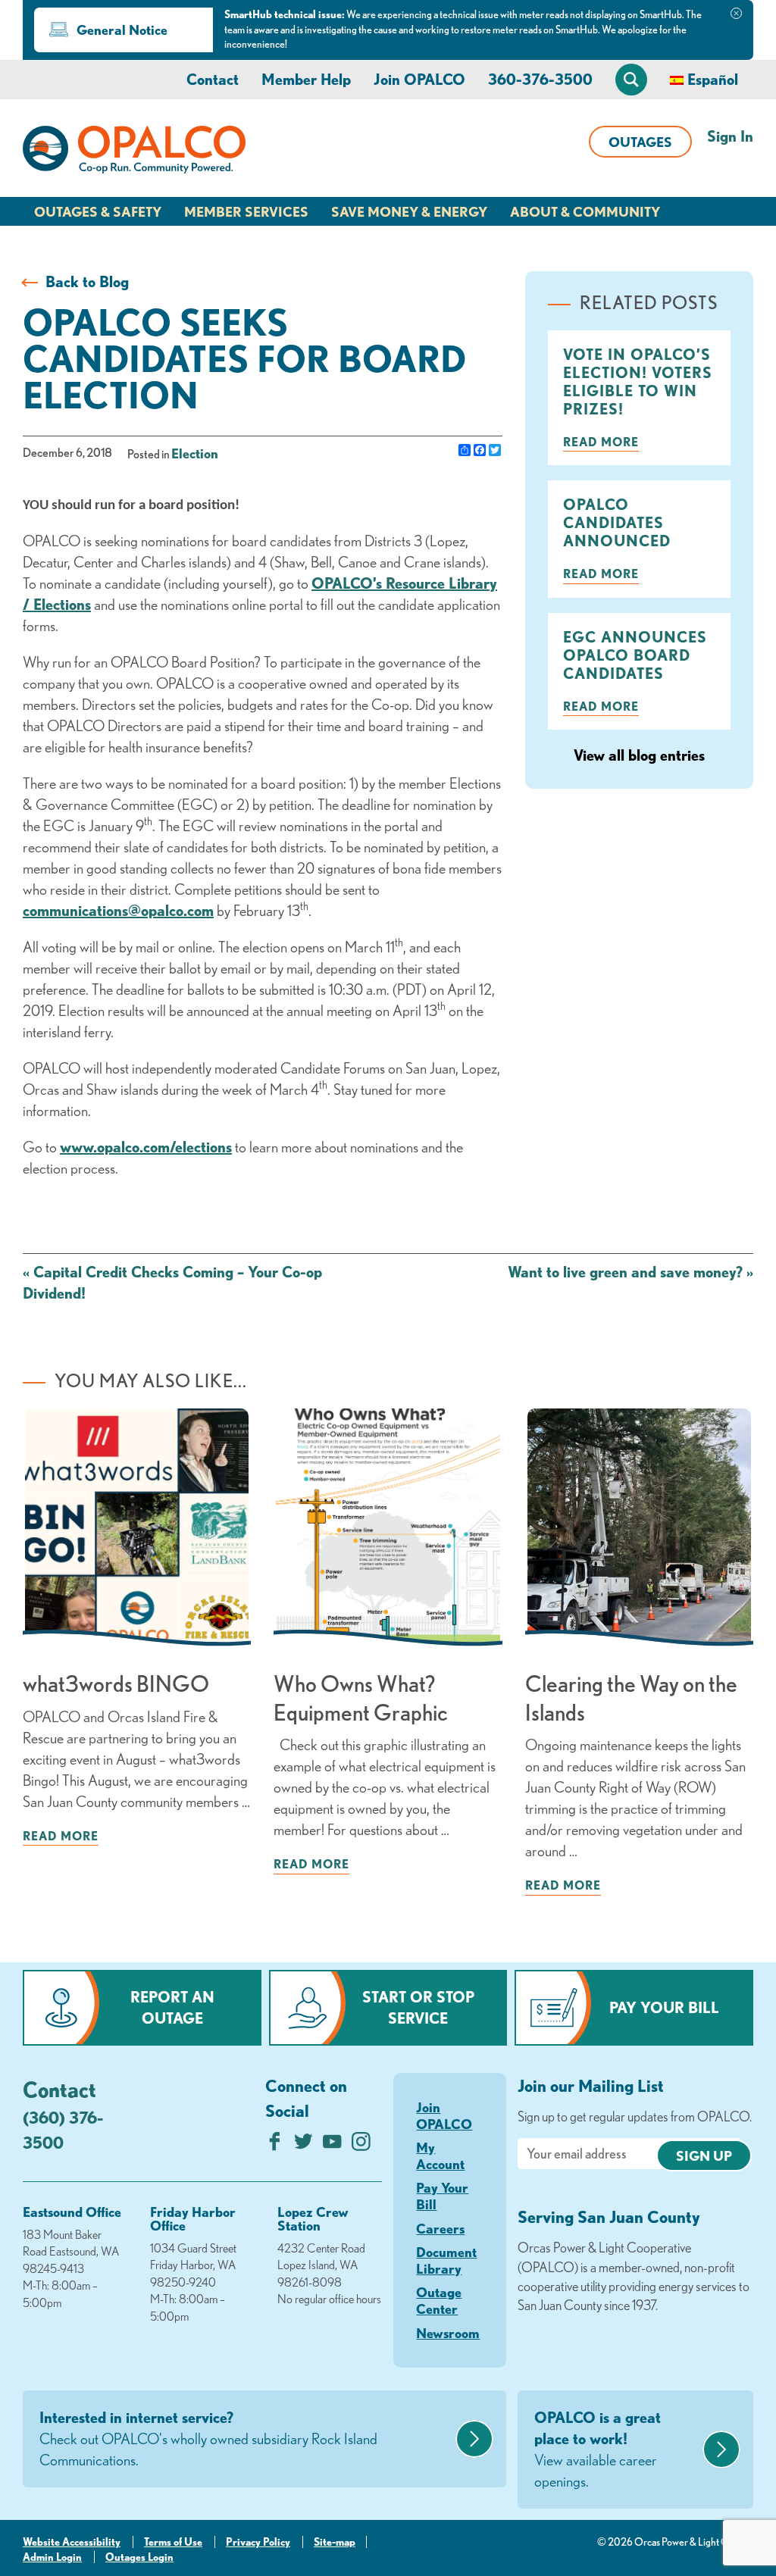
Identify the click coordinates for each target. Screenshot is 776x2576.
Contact (213, 79)
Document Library (446, 2260)
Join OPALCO (419, 79)
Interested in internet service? (208, 2438)
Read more (601, 442)
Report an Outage (172, 2007)
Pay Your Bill (664, 2007)
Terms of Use (173, 2542)
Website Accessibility (72, 2542)
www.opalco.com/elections (146, 1147)
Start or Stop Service (418, 2007)
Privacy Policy (258, 2542)
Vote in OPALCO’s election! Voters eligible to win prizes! (638, 381)
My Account (440, 2156)
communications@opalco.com (118, 910)
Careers (440, 2228)
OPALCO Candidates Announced (617, 522)
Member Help (306, 79)
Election (195, 453)
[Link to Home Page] (134, 152)
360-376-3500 (540, 79)
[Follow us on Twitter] (304, 2145)
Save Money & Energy (409, 211)
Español (713, 79)
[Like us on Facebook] (275, 2145)
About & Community (585, 211)
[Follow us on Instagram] (361, 2145)
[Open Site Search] (631, 80)
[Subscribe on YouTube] (332, 2145)
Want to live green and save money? (630, 1272)
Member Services (246, 211)
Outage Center (439, 2300)
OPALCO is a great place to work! (598, 2449)
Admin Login (52, 2557)
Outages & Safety (98, 211)
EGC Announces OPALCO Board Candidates (635, 655)
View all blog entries (639, 755)
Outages (640, 142)
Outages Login (139, 2557)
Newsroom (448, 2333)
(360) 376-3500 (63, 2130)
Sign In (730, 136)
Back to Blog (87, 281)
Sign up (704, 2156)
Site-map (335, 2542)
